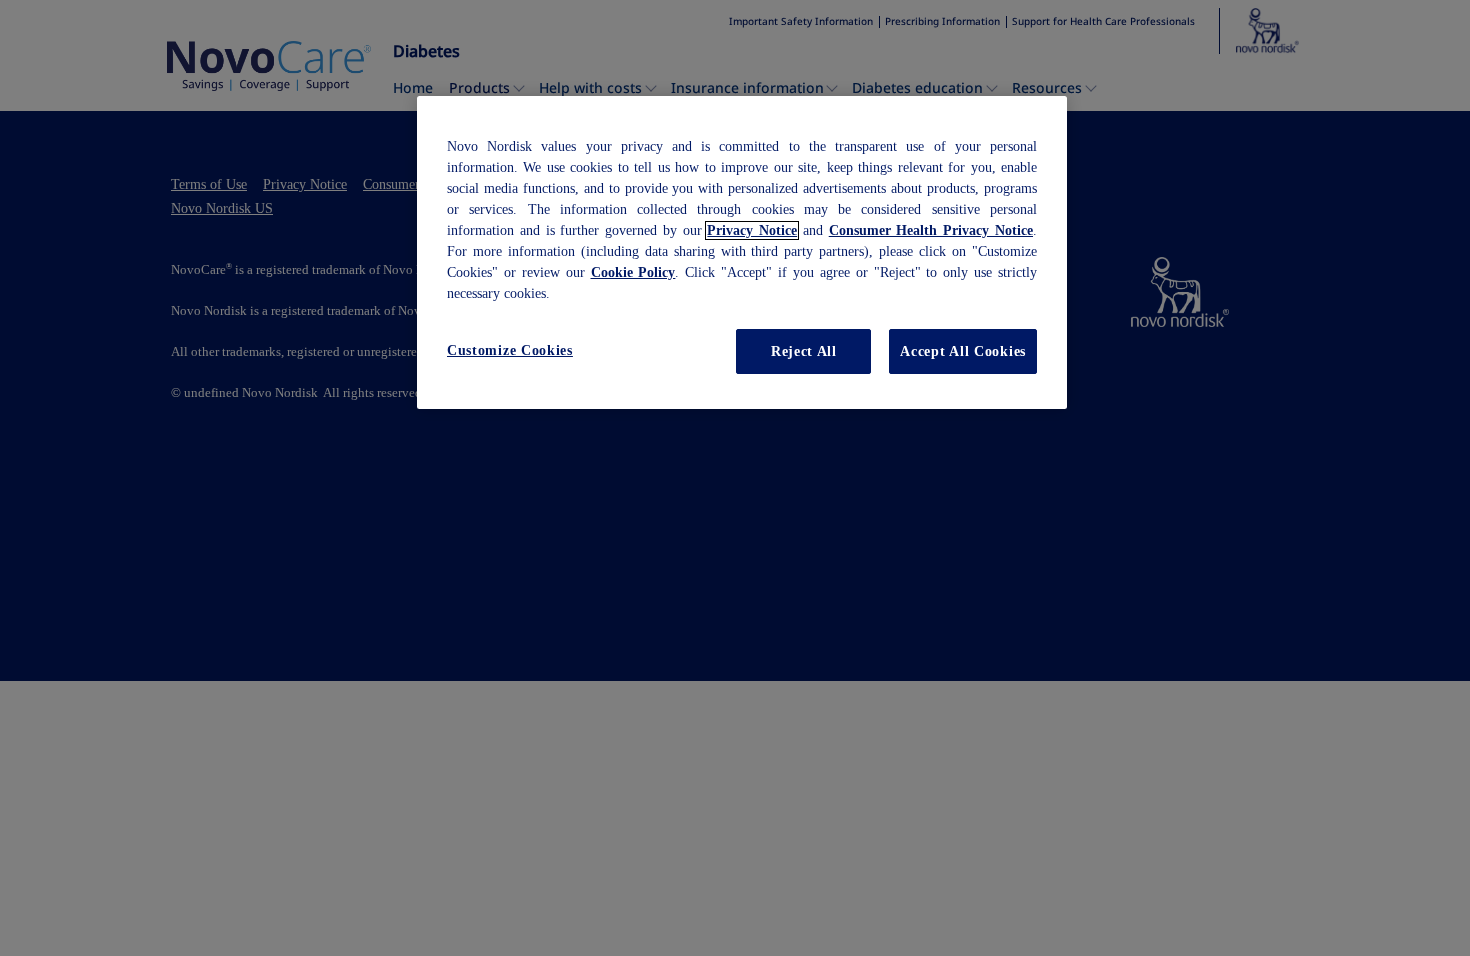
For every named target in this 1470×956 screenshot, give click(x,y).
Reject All (804, 351)
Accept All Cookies (963, 351)
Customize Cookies (510, 350)
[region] (742, 253)
